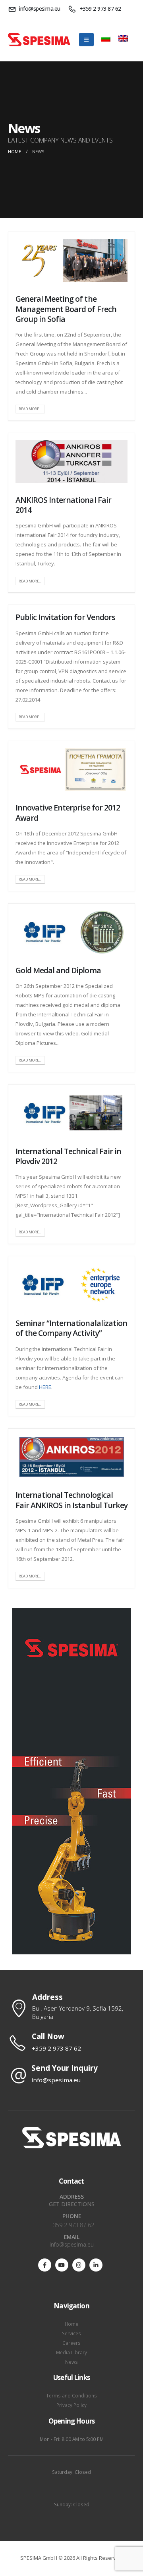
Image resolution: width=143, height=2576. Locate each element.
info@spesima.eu (72, 2244)
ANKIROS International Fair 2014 (63, 505)
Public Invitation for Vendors (65, 617)
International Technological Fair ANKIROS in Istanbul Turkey (71, 1500)
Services (71, 2333)
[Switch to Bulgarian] (106, 33)
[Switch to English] (123, 33)
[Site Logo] (39, 40)
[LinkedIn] (96, 2265)
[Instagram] (79, 2265)
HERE (45, 1387)
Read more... (30, 409)
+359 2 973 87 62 (72, 2225)
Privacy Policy (71, 2405)
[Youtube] (62, 2265)
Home (71, 2324)
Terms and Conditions (71, 2395)
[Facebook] (45, 2265)
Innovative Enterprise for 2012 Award (68, 812)
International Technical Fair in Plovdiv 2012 (68, 1156)
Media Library (71, 2352)
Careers (71, 2343)
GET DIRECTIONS (72, 2204)
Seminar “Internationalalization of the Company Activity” (71, 1328)
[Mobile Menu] (86, 40)
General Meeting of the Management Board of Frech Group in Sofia (66, 309)
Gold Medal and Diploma (58, 970)
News (71, 2362)
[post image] (71, 261)
